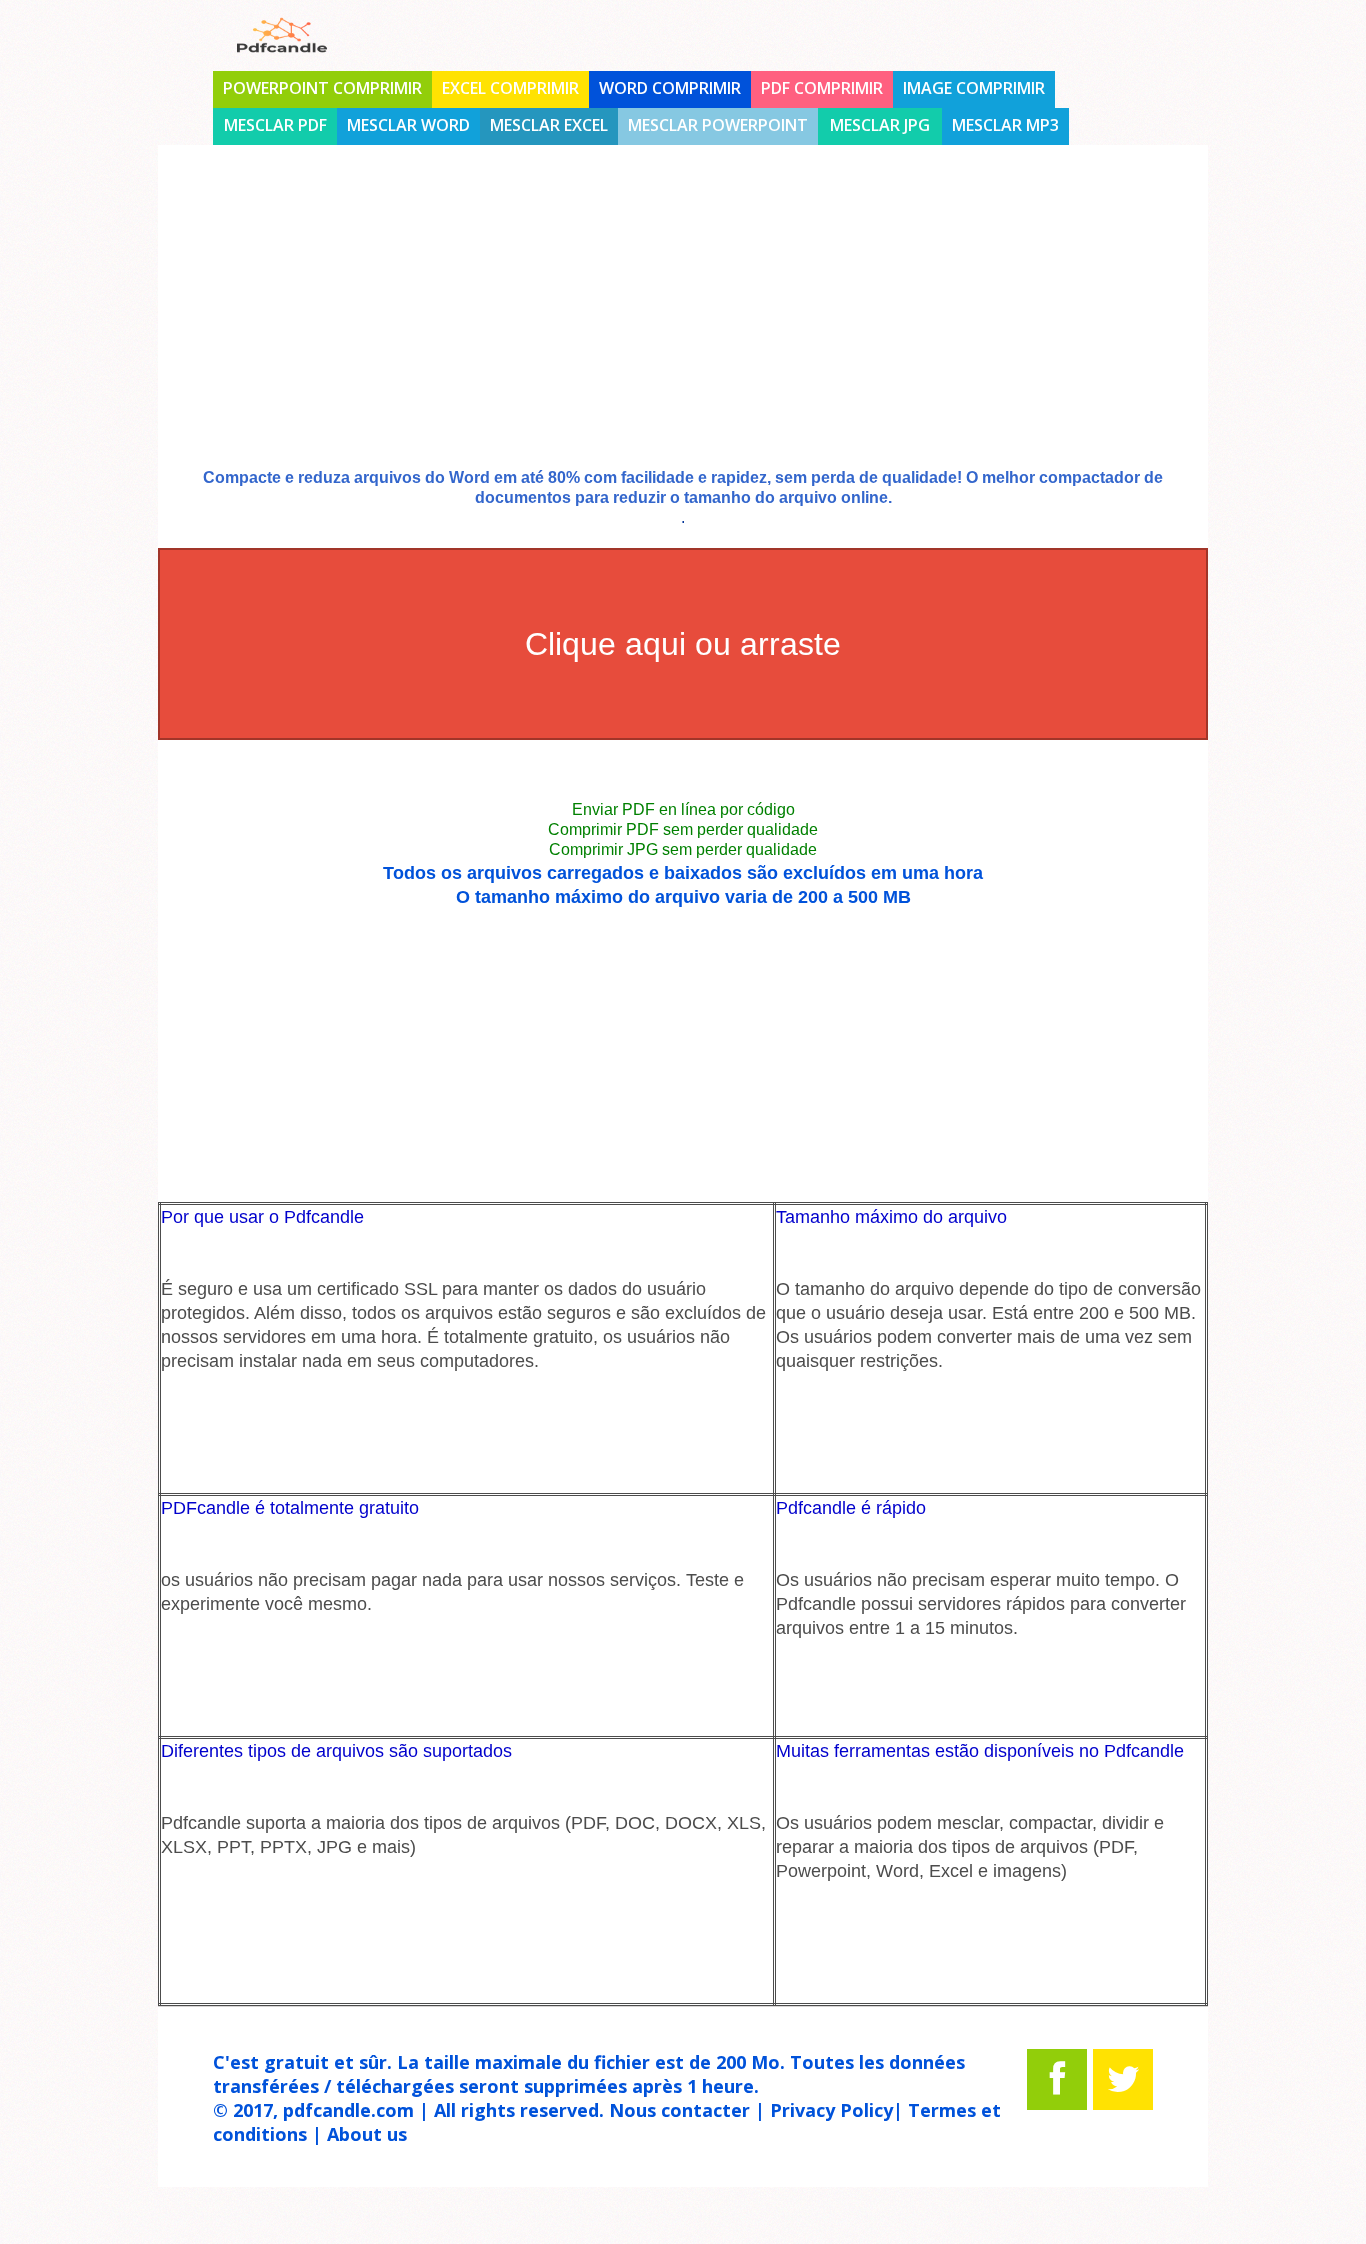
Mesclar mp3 (1005, 125)
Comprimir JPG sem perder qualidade (683, 849)
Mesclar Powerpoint (718, 125)
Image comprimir (974, 88)
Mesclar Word (408, 125)
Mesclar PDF (275, 125)
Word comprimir (670, 88)
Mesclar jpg (880, 125)
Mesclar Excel (549, 125)
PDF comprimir (822, 88)
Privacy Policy (831, 2110)
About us (367, 2134)
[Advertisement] (683, 323)
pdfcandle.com (348, 2110)
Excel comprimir (510, 88)
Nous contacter (679, 2110)
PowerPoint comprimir (322, 88)
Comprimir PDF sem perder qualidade (683, 829)
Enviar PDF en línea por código (683, 809)
